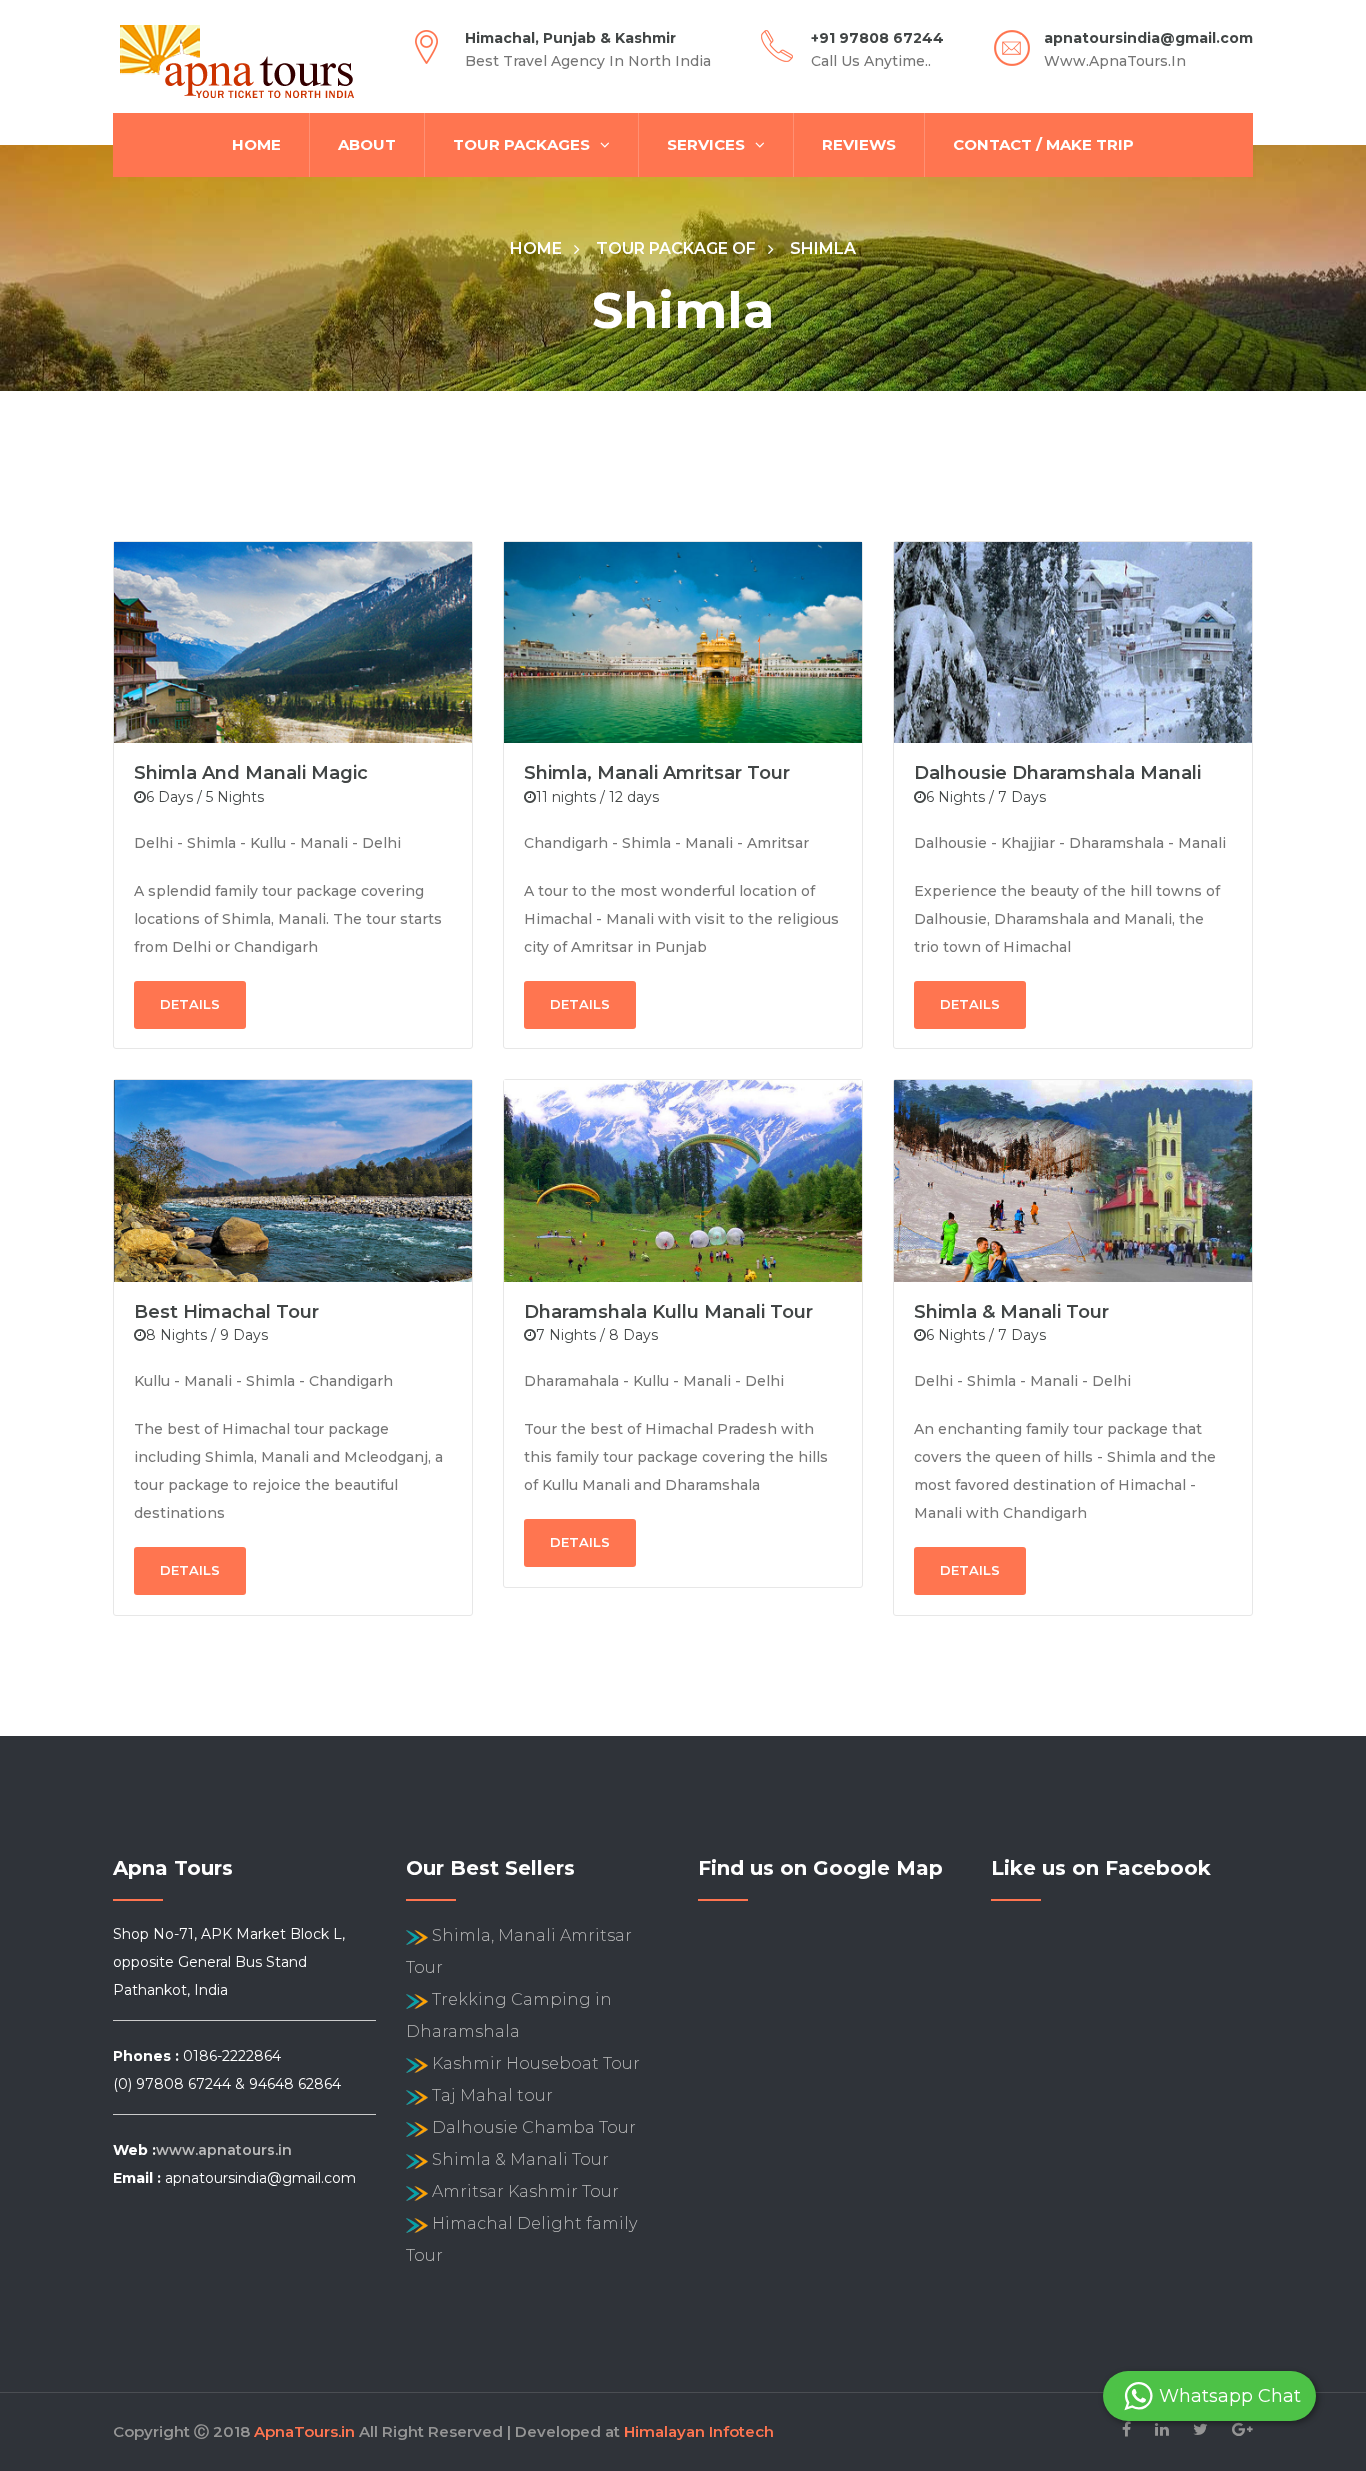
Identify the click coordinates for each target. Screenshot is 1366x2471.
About (367, 144)
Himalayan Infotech (699, 2431)
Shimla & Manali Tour (1011, 1312)
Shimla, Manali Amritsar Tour (657, 773)
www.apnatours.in (224, 2150)
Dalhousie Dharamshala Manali (1057, 773)
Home (256, 144)
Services (706, 144)
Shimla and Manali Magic (251, 773)
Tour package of (676, 248)
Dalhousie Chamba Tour (534, 2127)
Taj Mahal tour (492, 2095)
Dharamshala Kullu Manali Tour (668, 1312)
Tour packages (521, 144)
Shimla (823, 248)
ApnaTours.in (304, 2431)
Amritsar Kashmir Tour (525, 2191)
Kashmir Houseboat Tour (536, 2063)
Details (190, 1004)
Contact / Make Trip (1043, 144)
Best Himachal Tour (226, 1312)
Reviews (859, 144)
